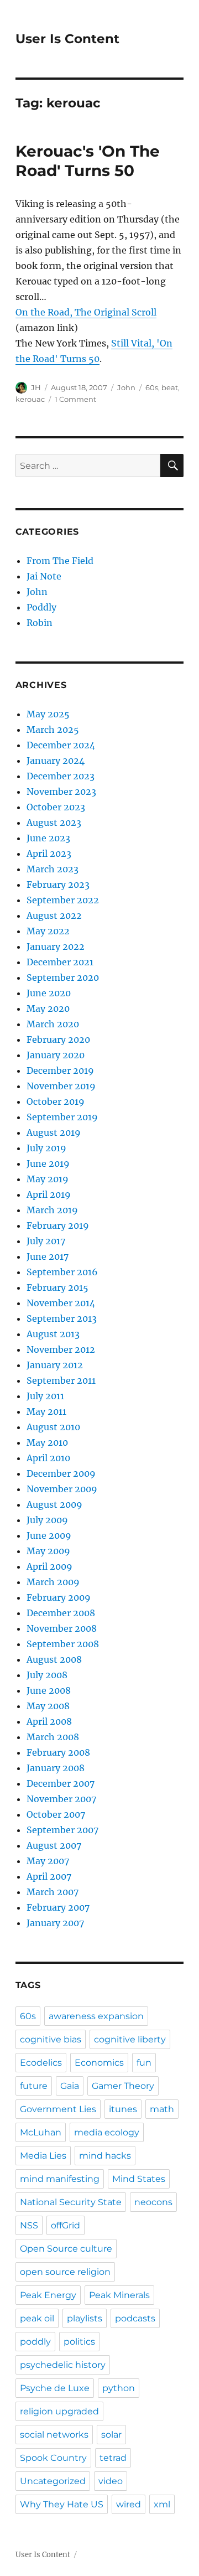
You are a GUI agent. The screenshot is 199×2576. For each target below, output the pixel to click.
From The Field (60, 561)
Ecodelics (41, 2063)
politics (79, 2342)
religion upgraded (59, 2411)
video (111, 2481)
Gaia (70, 2086)
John (126, 387)
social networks (54, 2435)
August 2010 (53, 1427)
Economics (99, 2063)
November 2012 (61, 1349)
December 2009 (61, 1473)
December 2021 (60, 962)
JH (36, 387)
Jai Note (44, 576)
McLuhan (41, 2132)
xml (162, 2504)
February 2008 (58, 1752)
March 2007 (53, 1892)
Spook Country (53, 2458)
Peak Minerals (119, 2295)
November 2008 (62, 1628)
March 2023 (53, 869)
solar (111, 2435)
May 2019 (48, 1179)
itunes (123, 2109)
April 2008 (49, 1721)
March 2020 (53, 1024)
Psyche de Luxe (55, 2388)
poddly (35, 2342)
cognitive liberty (130, 2039)
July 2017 (46, 1241)
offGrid (66, 2225)
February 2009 (59, 1597)
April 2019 (49, 1194)
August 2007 (54, 1845)
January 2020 (56, 1055)
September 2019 (62, 1117)
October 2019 (56, 1101)
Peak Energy (48, 2295)
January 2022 (56, 946)
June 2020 (49, 993)
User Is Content (67, 39)
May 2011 (46, 1411)
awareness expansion (96, 2016)
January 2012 (55, 1365)
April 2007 (49, 1876)
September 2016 (62, 1272)
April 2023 (49, 854)
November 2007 (61, 1799)
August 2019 (54, 1132)
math (162, 2109)
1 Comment (75, 399)
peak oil (37, 2318)
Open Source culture (66, 2249)
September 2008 (63, 1644)
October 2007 (56, 1814)
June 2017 (48, 1256)
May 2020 (48, 1008)
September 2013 (62, 1318)
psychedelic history (63, 2365)
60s (152, 387)
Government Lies (58, 2109)
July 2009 (47, 1520)
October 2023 (56, 807)
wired (129, 2504)
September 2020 (63, 977)
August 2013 (53, 1334)
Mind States (139, 2179)
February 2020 (58, 1039)
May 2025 (48, 714)
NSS (29, 2225)
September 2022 (63, 900)
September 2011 (61, 1380)
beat (170, 387)
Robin (40, 623)
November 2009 (62, 1489)
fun (144, 2063)
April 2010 (48, 1458)
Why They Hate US (62, 2504)
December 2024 (61, 745)
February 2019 (58, 1225)
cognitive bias (51, 2039)
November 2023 (61, 792)
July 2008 (47, 1675)
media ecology (107, 2132)
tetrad (113, 2458)
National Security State (71, 2202)
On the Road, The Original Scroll (86, 312)
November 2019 (61, 1086)
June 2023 (48, 838)
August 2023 (54, 823)
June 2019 (48, 1163)
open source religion (65, 2272)
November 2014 (61, 1303)
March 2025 (53, 730)
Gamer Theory (123, 2086)
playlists (85, 2318)
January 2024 (56, 761)
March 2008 (53, 1737)
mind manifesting (60, 2179)
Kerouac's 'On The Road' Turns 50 (88, 161)
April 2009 (49, 1566)
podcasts (135, 2318)
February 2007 (58, 1907)
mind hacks (105, 2156)
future (34, 2086)
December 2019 (60, 1070)
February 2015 (57, 1287)
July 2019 (46, 1148)
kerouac (30, 399)
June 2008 (49, 1690)
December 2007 (61, 1783)
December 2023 (61, 776)
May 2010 (47, 1442)
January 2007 (55, 1923)
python (119, 2388)
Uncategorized (53, 2481)
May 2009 (48, 1551)
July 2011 (45, 1396)
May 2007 (48, 1861)
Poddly (41, 607)
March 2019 (52, 1210)
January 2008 (56, 1768)
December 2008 (61, 1613)
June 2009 (49, 1535)
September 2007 (62, 1830)
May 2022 (48, 931)
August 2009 (54, 1504)
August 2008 (54, 1659)
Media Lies (43, 2156)
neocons (153, 2202)
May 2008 (48, 1706)
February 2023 (58, 884)
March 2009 (53, 1582)
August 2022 (54, 915)
